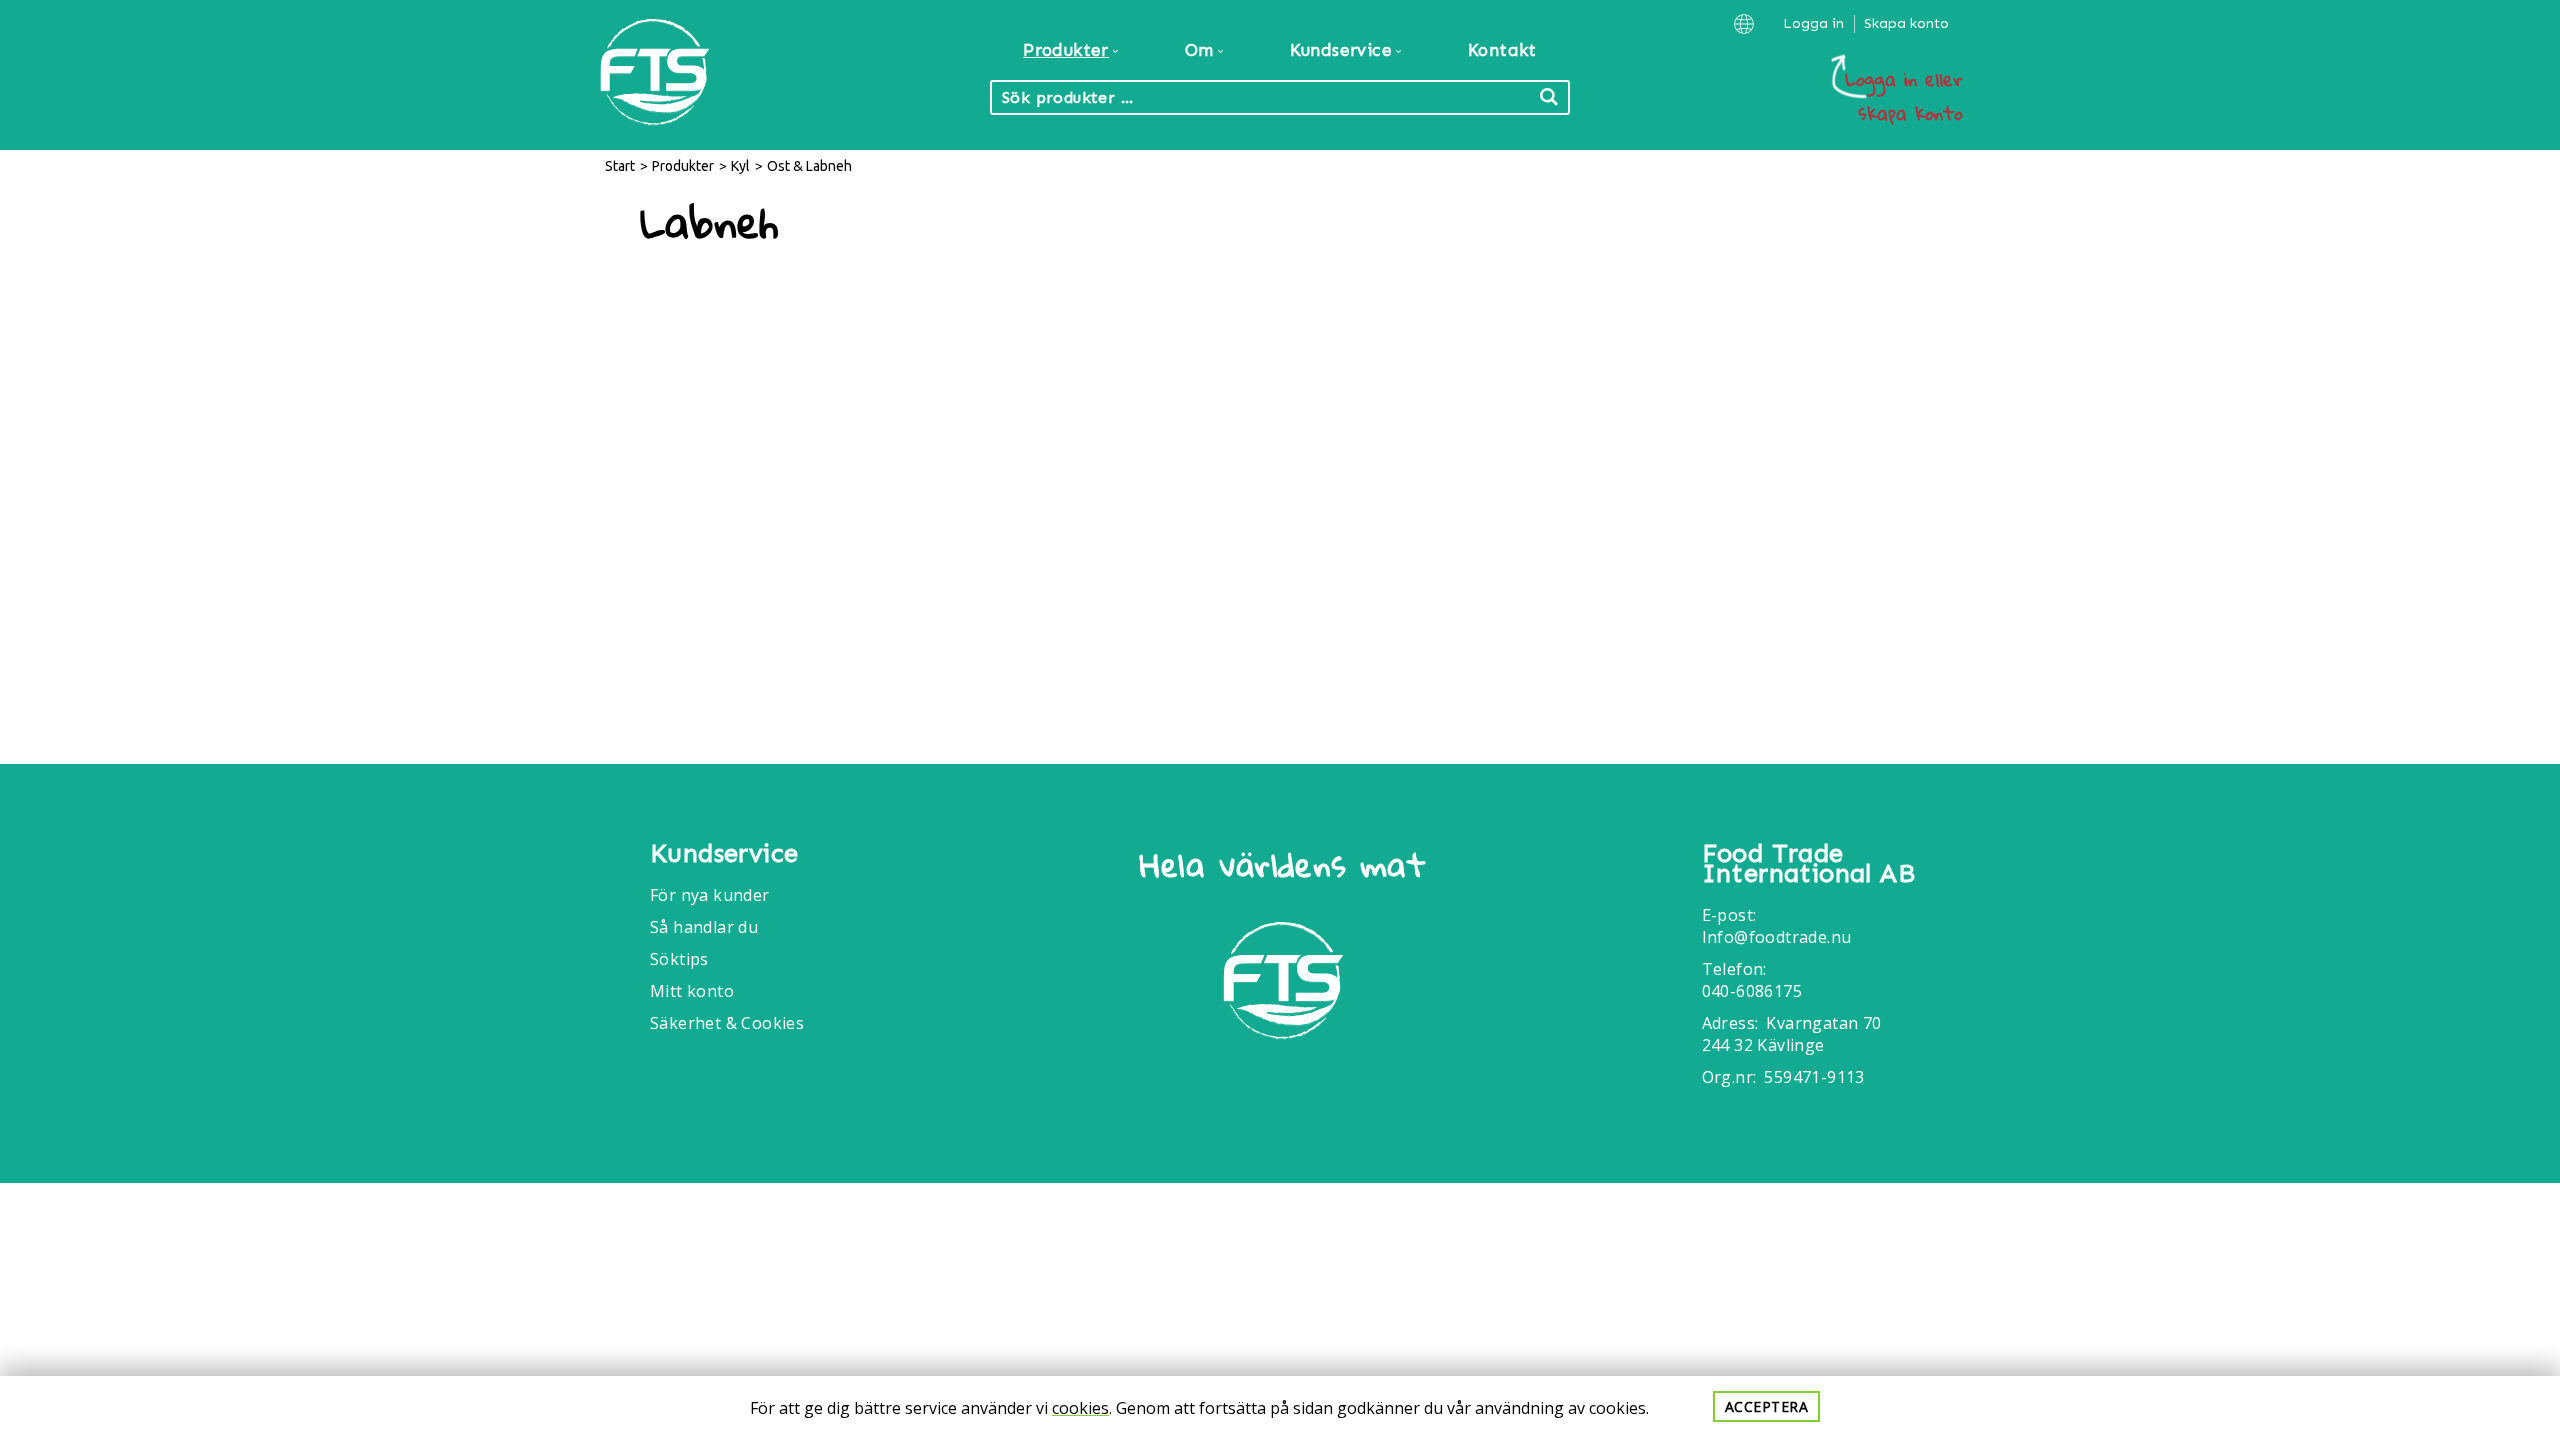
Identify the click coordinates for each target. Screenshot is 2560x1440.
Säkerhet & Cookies (727, 1023)
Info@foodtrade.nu (1777, 937)
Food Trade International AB (1808, 864)
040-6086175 (1752, 991)
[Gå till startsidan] (1283, 983)
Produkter (683, 166)
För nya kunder (710, 895)
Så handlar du (704, 927)
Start (620, 166)
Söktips (679, 959)
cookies (1080, 1408)
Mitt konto (692, 991)
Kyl (740, 166)
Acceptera (1767, 1406)
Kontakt (1502, 50)
